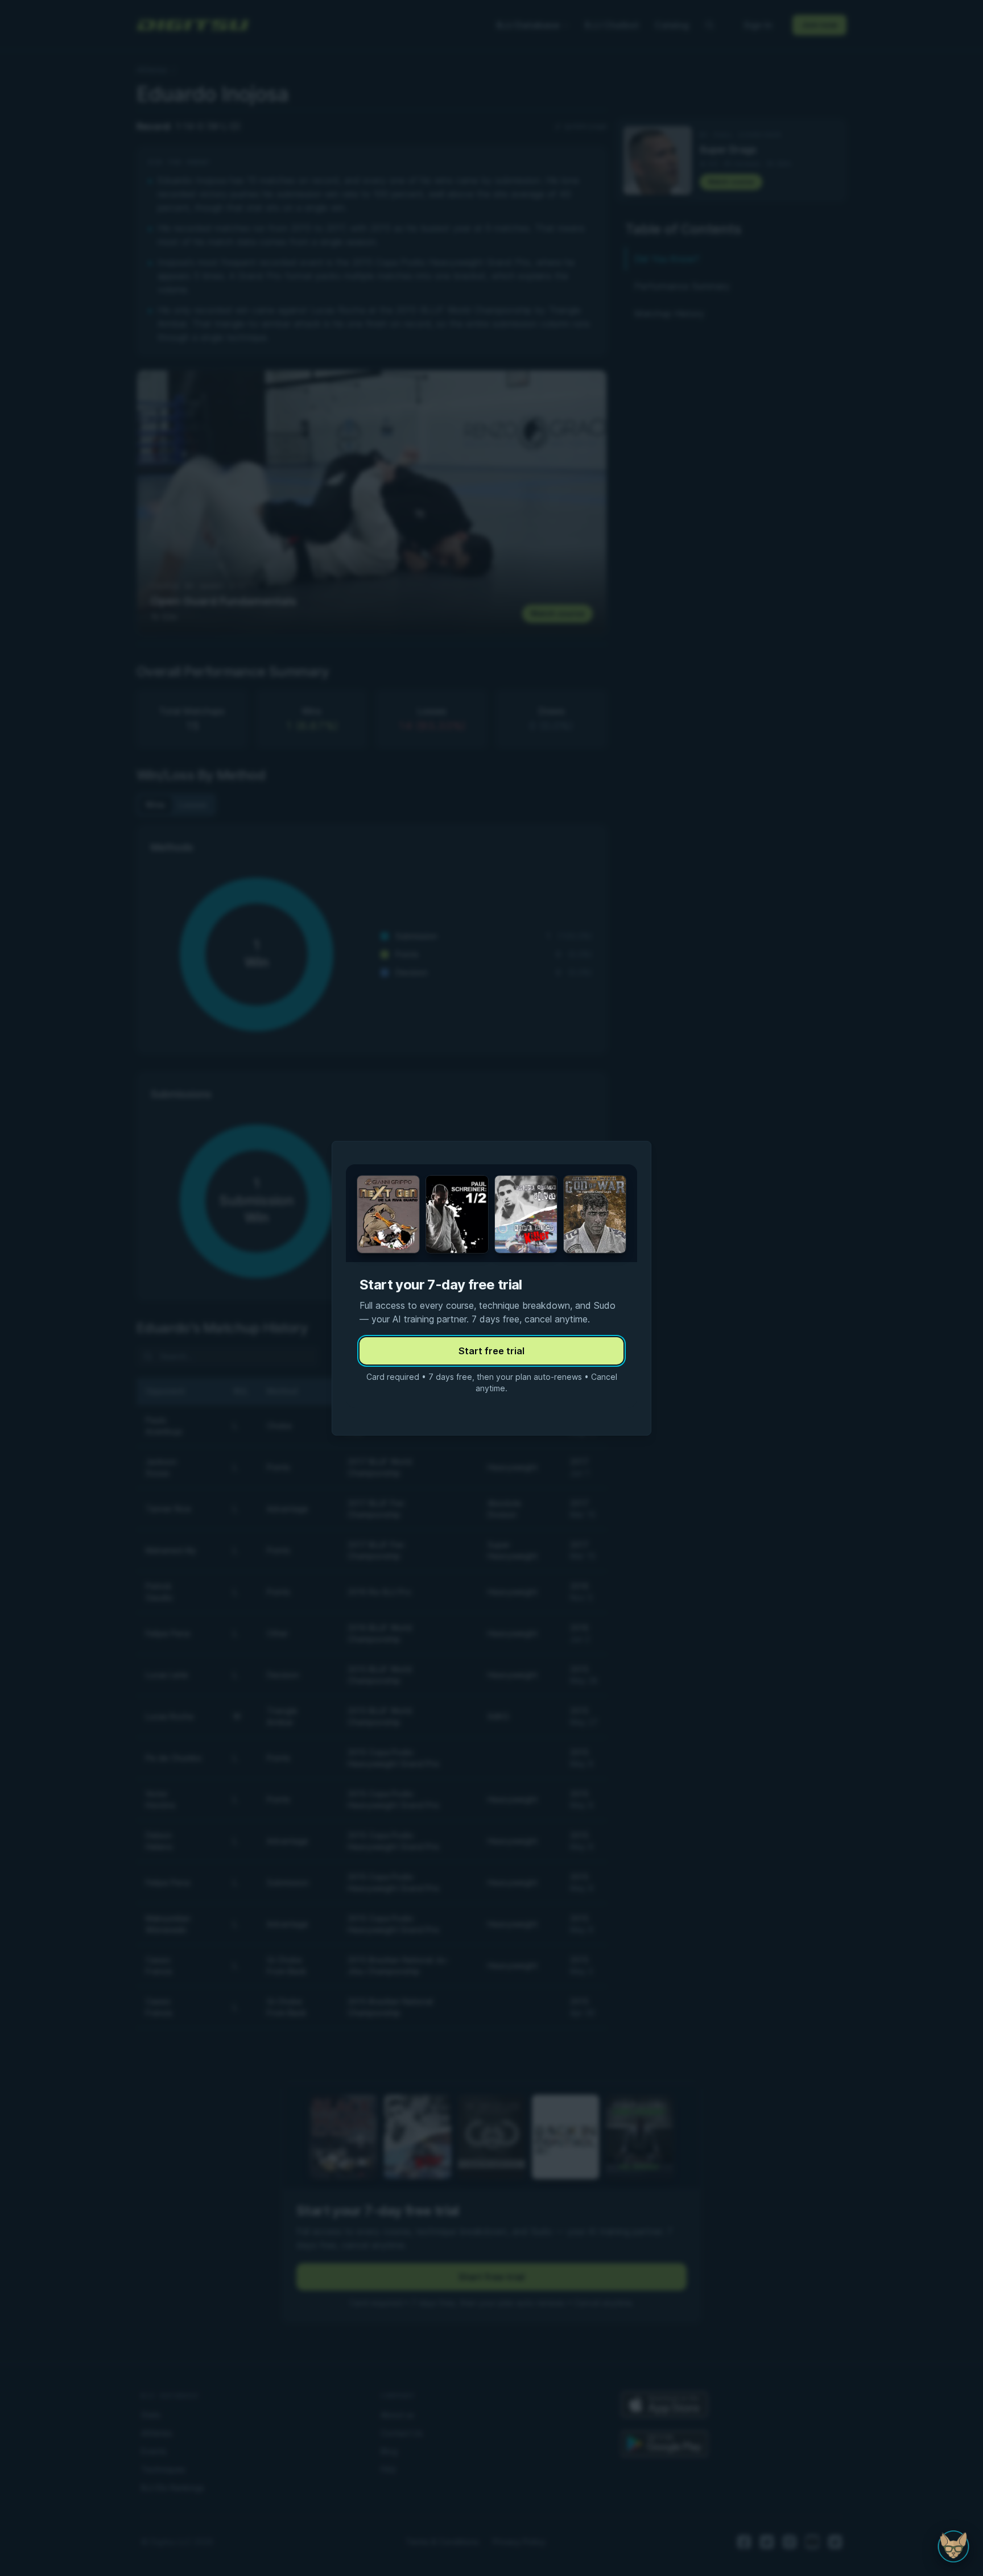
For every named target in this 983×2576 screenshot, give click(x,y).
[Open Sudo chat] (953, 2546)
